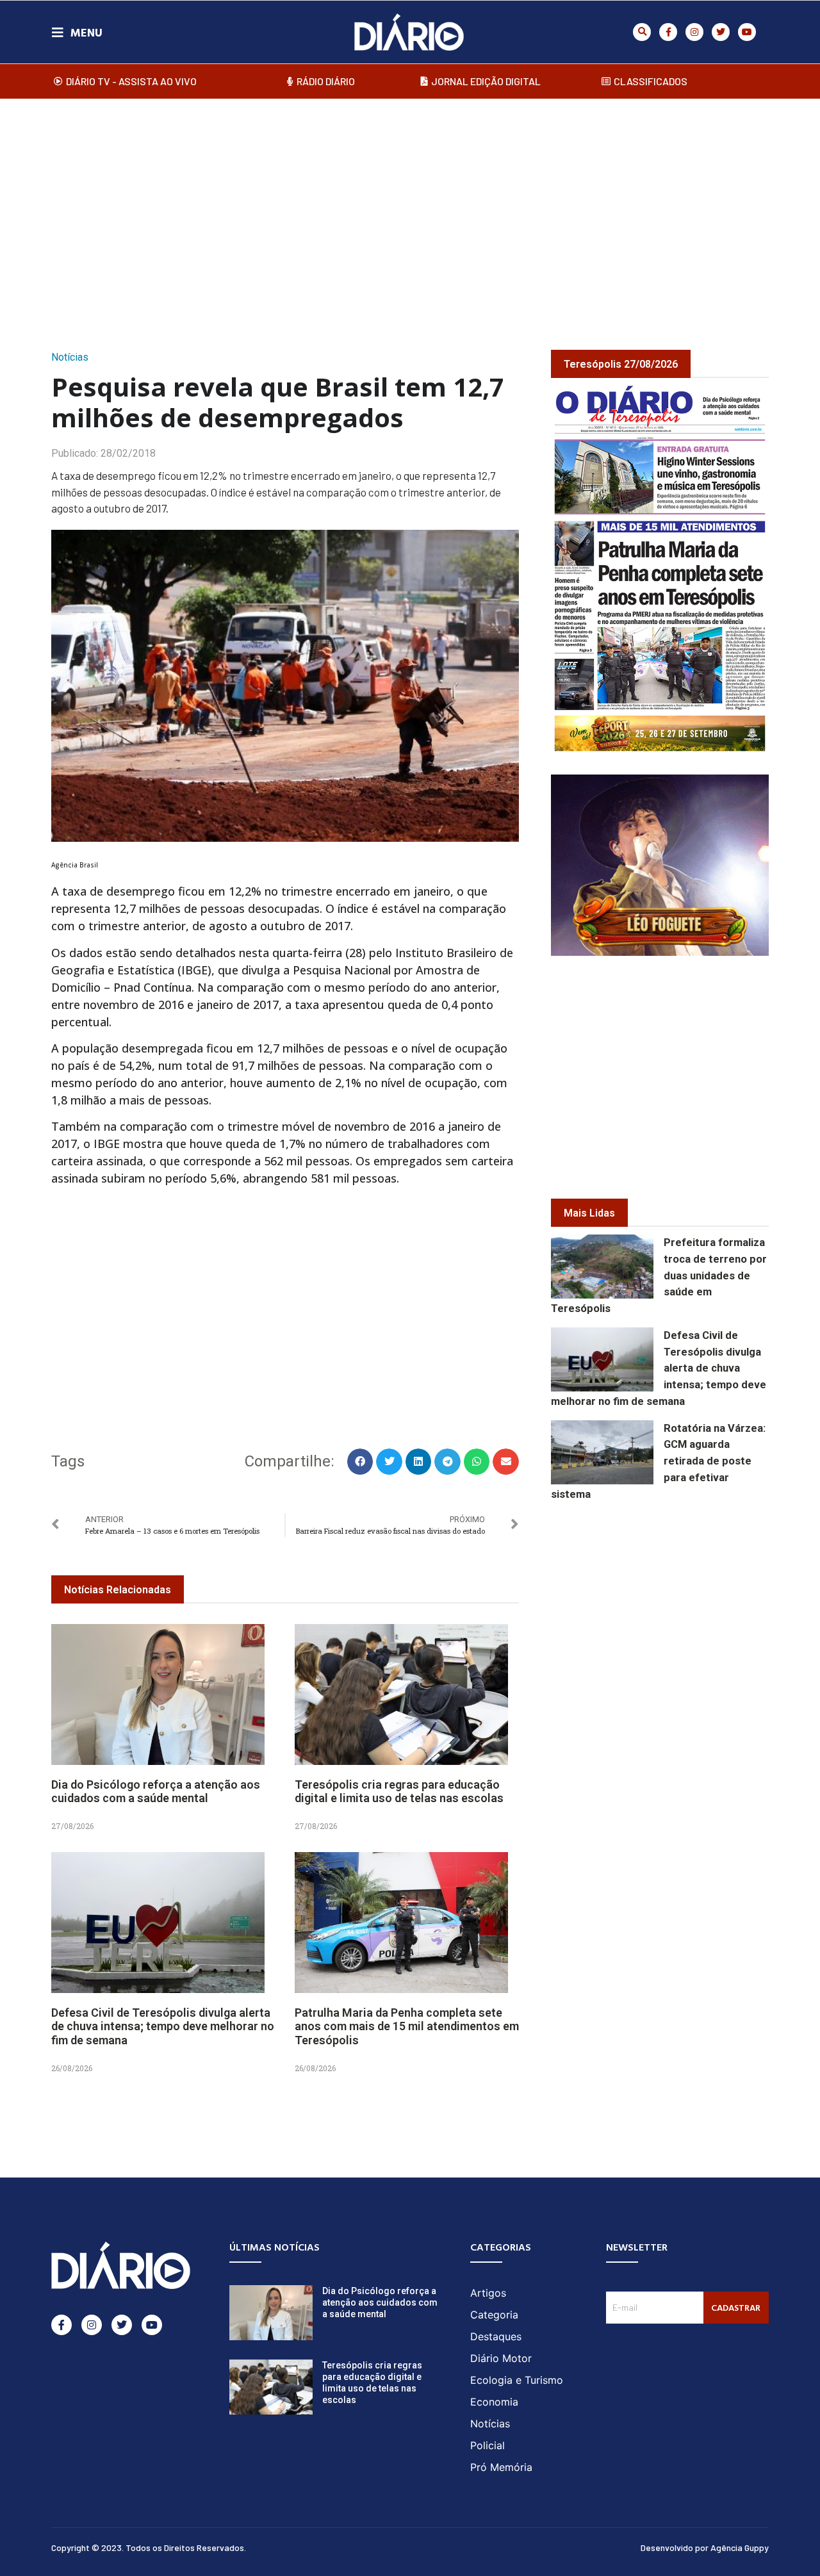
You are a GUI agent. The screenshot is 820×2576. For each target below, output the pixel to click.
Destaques (496, 2336)
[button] (642, 32)
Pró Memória (501, 2467)
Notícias (70, 357)
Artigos (488, 2293)
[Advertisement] (410, 211)
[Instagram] (694, 32)
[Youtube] (747, 32)
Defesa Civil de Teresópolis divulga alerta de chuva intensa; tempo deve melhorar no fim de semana (163, 2026)
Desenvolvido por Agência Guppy (705, 2547)
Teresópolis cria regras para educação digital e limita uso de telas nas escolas (399, 1792)
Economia (494, 2402)
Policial (488, 2445)
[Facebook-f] (668, 32)
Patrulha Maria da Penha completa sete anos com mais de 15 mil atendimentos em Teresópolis (407, 2026)
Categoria (494, 2315)
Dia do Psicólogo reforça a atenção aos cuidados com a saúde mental (156, 1792)
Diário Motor (501, 2358)
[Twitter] (721, 32)
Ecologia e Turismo (517, 2380)
